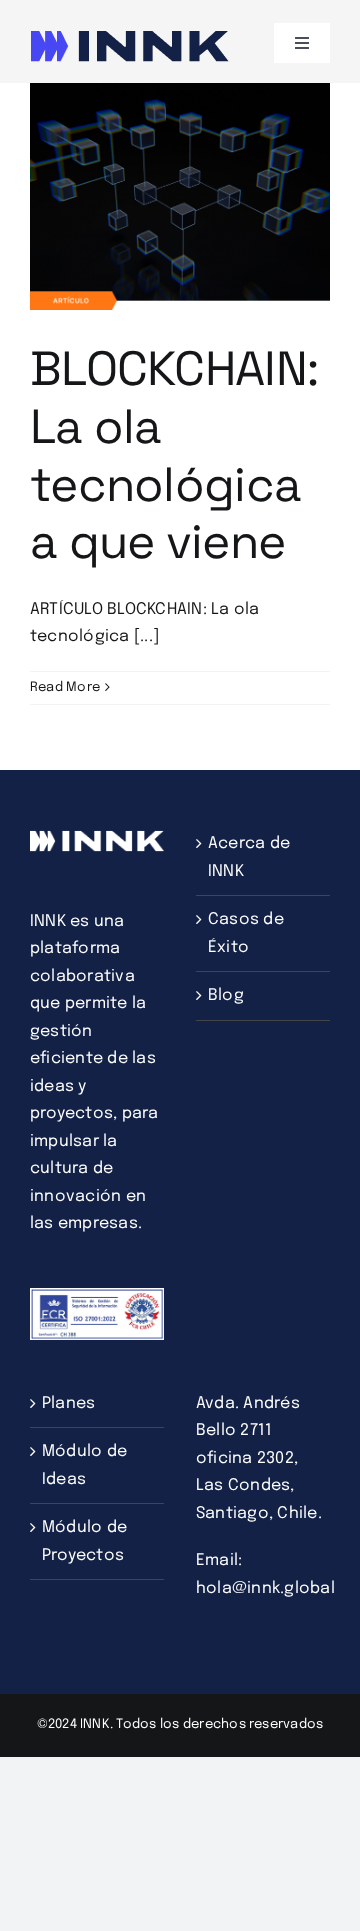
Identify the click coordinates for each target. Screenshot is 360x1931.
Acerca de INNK (249, 857)
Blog (226, 995)
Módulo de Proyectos (84, 1541)
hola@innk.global (265, 1588)
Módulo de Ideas (84, 1465)
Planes (68, 1403)
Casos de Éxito (246, 933)
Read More (65, 687)
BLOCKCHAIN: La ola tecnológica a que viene (174, 455)
